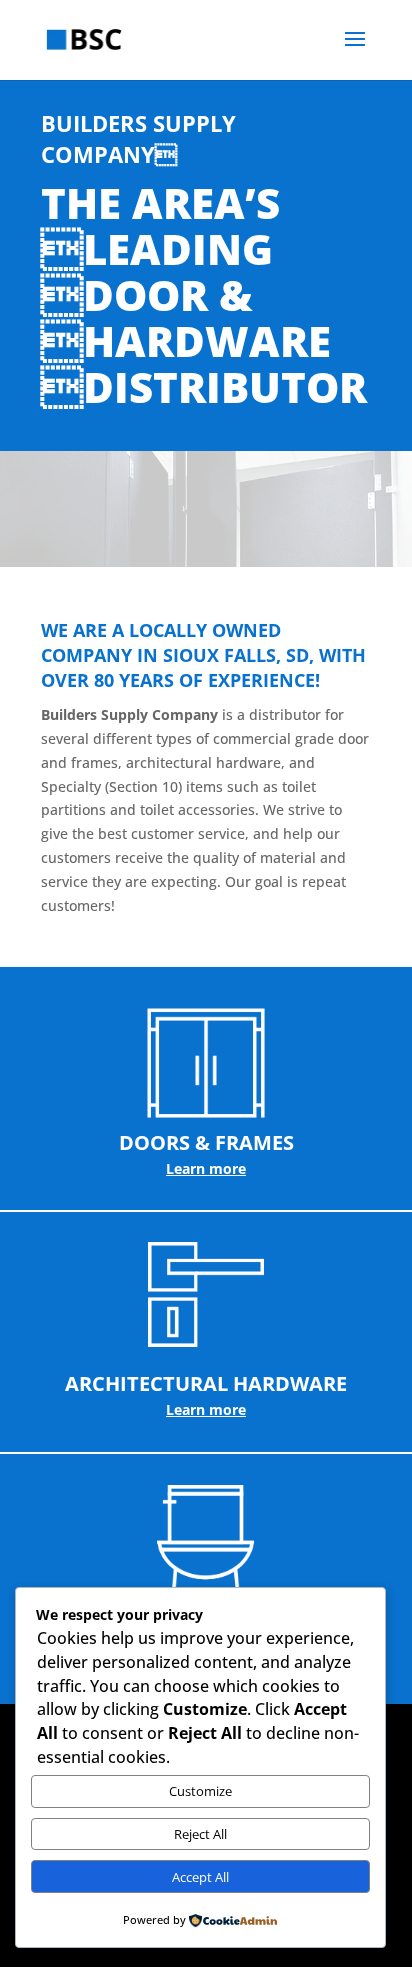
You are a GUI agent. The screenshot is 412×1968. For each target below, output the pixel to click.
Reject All (200, 1834)
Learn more (206, 1168)
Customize (200, 1791)
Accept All (200, 1877)
